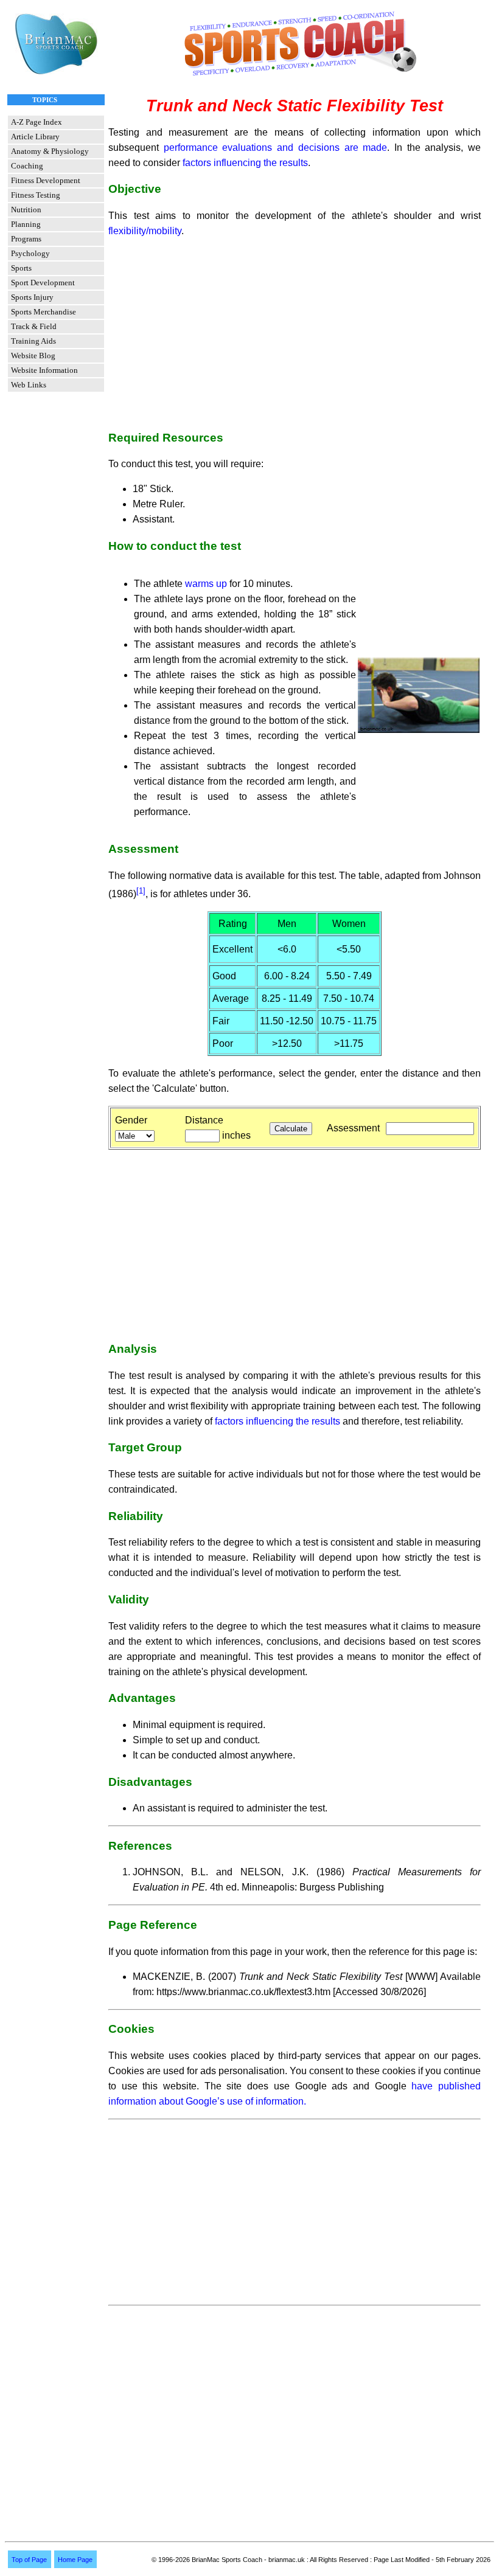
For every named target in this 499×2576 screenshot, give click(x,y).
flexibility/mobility (145, 231)
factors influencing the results (245, 163)
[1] (141, 891)
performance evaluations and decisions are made (276, 148)
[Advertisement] (295, 333)
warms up (206, 584)
